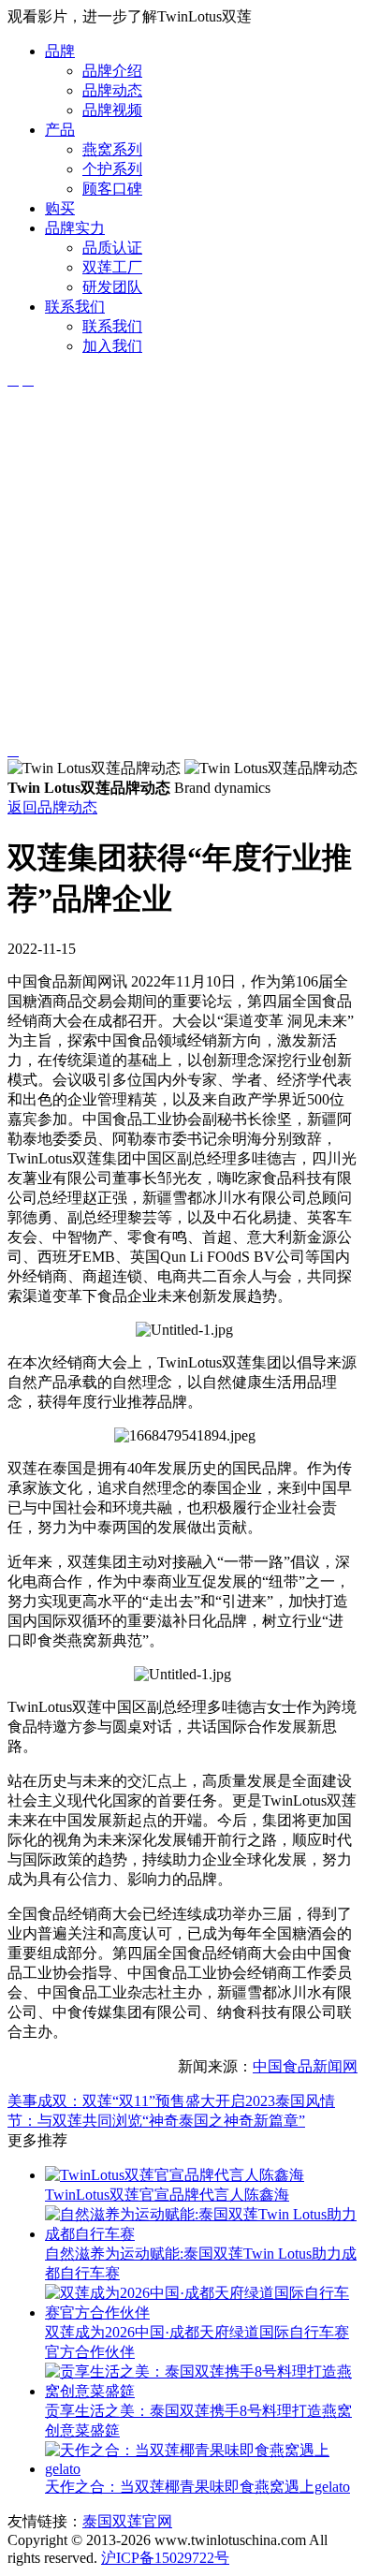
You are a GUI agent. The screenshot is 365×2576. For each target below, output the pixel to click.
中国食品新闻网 (305, 2066)
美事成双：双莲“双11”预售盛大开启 (126, 2101)
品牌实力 (75, 228)
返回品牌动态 (52, 807)
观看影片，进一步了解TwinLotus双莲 (130, 16)
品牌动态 (112, 90)
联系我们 (75, 307)
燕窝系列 (112, 149)
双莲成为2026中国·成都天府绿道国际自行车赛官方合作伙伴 (197, 2342)
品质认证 (112, 248)
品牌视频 (112, 110)
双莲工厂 (112, 267)
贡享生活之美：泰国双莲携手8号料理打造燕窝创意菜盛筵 (198, 2421)
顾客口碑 (112, 189)
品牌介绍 (112, 71)
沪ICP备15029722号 (165, 2558)
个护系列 (112, 169)
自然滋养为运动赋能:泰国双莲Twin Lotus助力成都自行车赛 (201, 2263)
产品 (60, 130)
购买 (60, 208)
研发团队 (112, 287)
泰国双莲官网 (127, 2521)
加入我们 (112, 346)
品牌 (60, 51)
